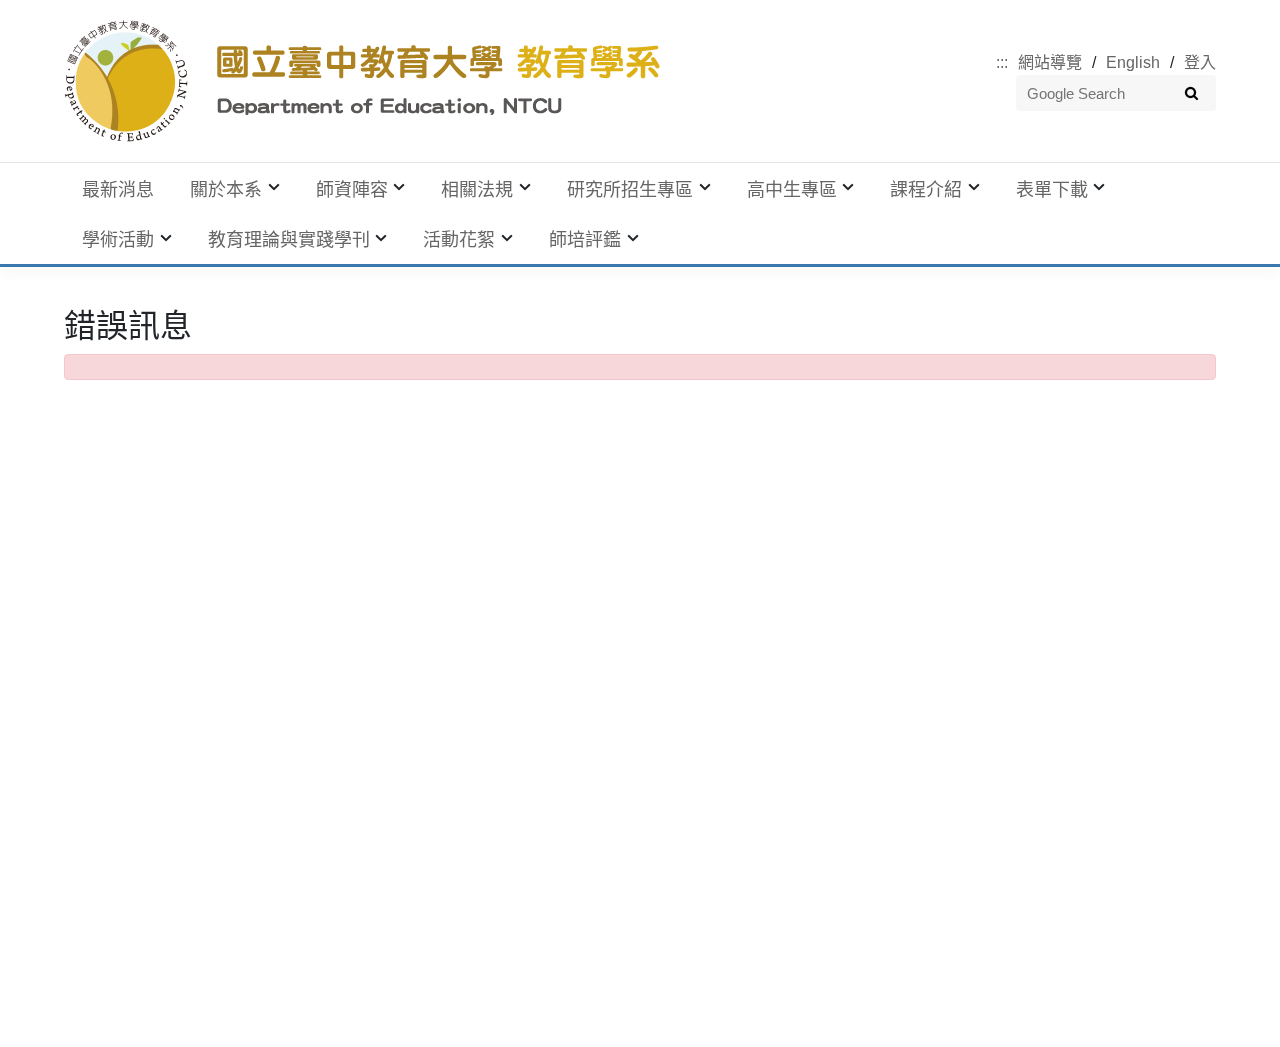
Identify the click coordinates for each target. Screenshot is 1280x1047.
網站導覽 (1050, 62)
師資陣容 (352, 190)
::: (1002, 62)
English (1133, 62)
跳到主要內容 (48, 11)
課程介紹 (926, 190)
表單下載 (1052, 190)
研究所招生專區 (630, 190)
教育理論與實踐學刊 (289, 240)
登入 (1200, 62)
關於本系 (226, 190)
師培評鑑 (585, 240)
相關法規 (477, 190)
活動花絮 (459, 240)
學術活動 (118, 240)
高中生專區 (792, 190)
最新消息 (118, 190)
